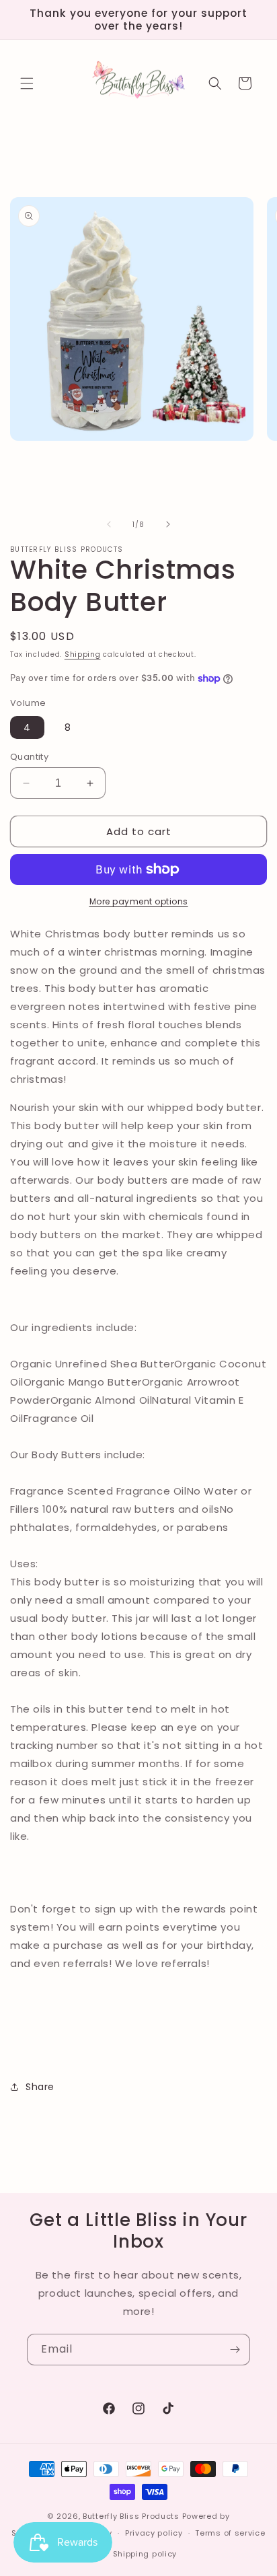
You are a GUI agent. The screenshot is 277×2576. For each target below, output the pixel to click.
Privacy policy (154, 2533)
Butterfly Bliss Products (131, 2516)
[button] (27, 83)
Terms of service (230, 2533)
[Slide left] (109, 524)
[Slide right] (168, 524)
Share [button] (40, 2087)
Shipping (83, 654)
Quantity (29, 757)
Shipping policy (145, 2554)
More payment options (139, 901)
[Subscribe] (235, 2350)
